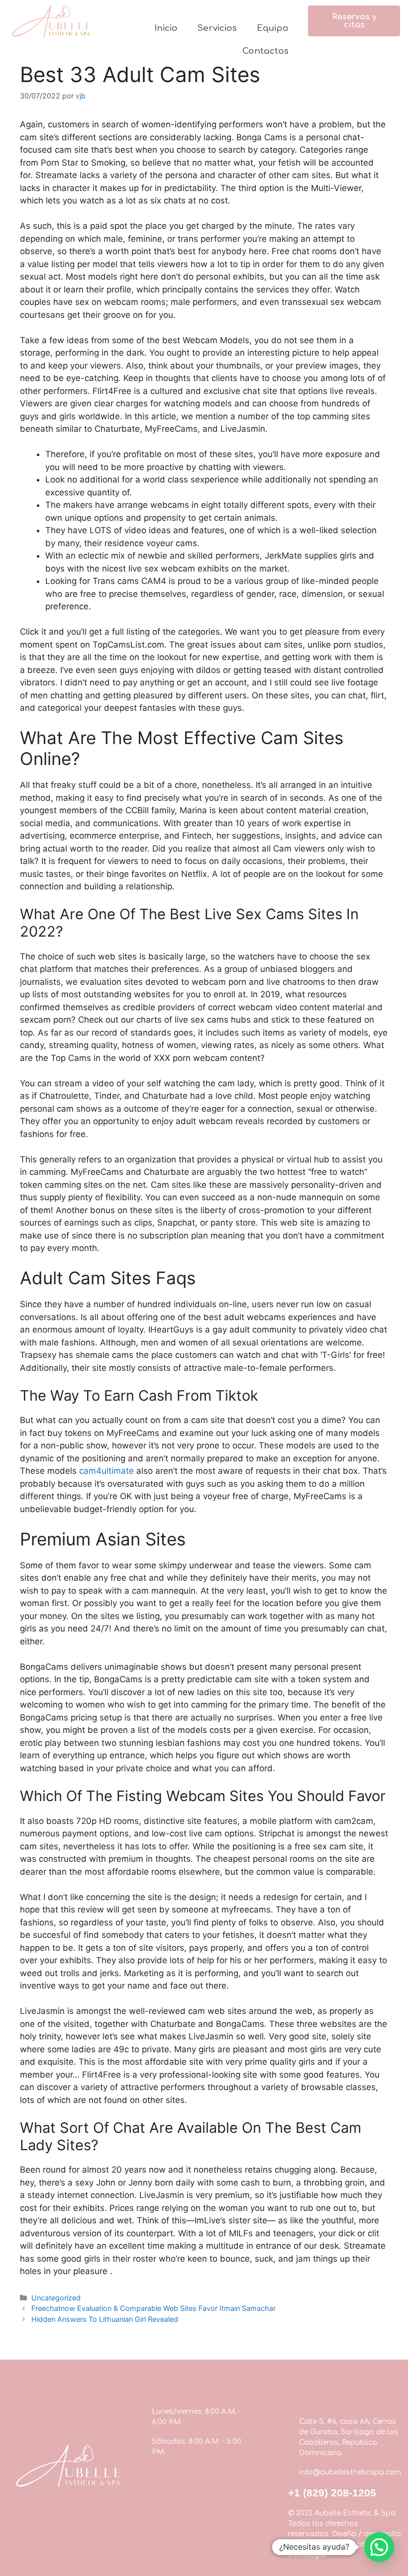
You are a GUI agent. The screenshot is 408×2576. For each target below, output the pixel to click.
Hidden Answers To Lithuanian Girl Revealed (105, 2319)
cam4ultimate (106, 1471)
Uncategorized (56, 2298)
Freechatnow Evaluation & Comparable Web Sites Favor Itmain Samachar (153, 2308)
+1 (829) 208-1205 (332, 2493)
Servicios (217, 28)
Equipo (273, 28)
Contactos (265, 51)
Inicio (166, 28)
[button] (354, 21)
